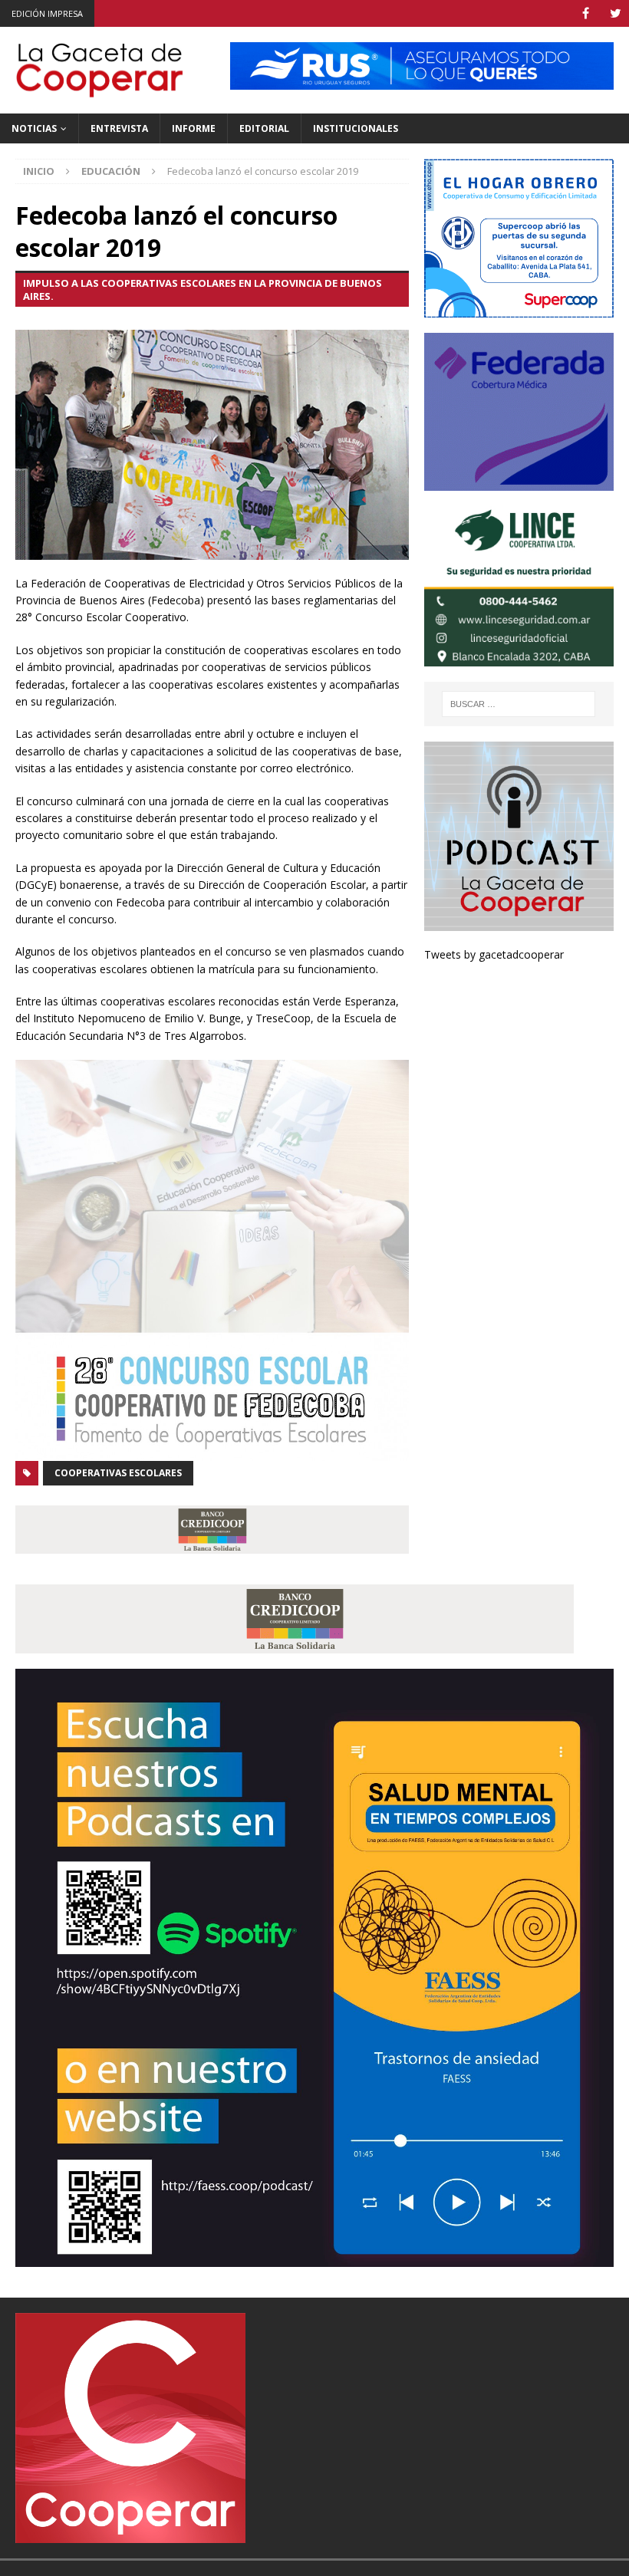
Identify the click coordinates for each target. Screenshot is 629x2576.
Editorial (264, 128)
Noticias (34, 128)
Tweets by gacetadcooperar (494, 954)
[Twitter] (616, 13)
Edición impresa (47, 13)
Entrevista (119, 128)
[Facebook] (586, 13)
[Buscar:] (519, 704)
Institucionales (356, 128)
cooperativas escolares (118, 1473)
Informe (194, 128)
